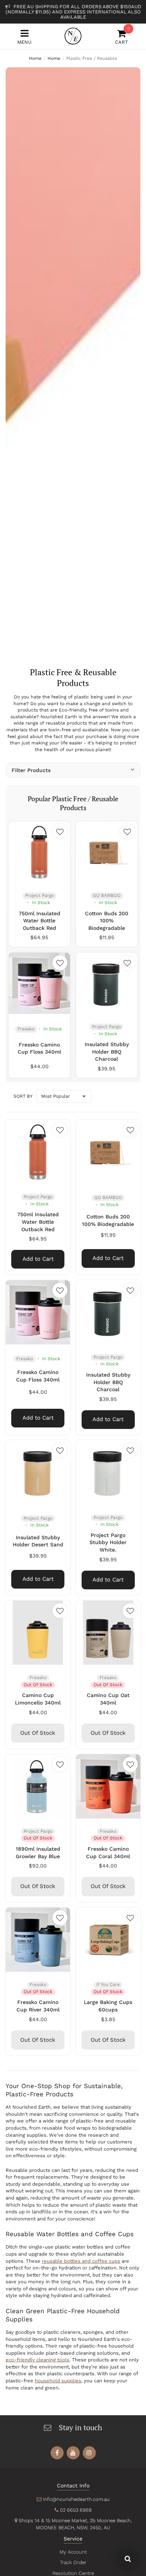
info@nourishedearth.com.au (76, 2499)
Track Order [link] (73, 2562)
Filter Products (31, 770)
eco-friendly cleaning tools (37, 2360)
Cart (121, 37)
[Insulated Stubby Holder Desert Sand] (38, 1472)
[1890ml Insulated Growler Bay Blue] (38, 1786)
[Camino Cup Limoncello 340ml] (38, 1633)
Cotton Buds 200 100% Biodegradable (107, 921)
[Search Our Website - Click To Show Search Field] (128, 2559)
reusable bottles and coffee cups (81, 2261)
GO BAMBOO (107, 895)
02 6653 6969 (76, 2510)
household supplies (58, 2381)
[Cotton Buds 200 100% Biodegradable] (107, 852)
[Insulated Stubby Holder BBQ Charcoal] (107, 983)
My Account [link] (73, 2552)
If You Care (108, 1985)
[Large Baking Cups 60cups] (108, 1940)
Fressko (26, 1029)
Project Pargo (39, 895)
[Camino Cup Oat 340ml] (108, 1633)
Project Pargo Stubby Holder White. (108, 1542)
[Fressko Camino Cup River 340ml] (38, 1940)
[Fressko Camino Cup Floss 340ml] (39, 983)
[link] (57, 2453)
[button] (60, 831)
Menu (24, 42)
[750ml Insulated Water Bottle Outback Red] (39, 852)
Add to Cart (38, 1259)
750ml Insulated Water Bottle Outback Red (39, 921)
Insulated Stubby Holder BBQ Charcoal (107, 1052)
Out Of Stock (38, 1733)
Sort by (23, 1096)
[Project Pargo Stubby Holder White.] (108, 1472)
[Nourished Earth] (73, 36)
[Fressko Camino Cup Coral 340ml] (108, 1786)
